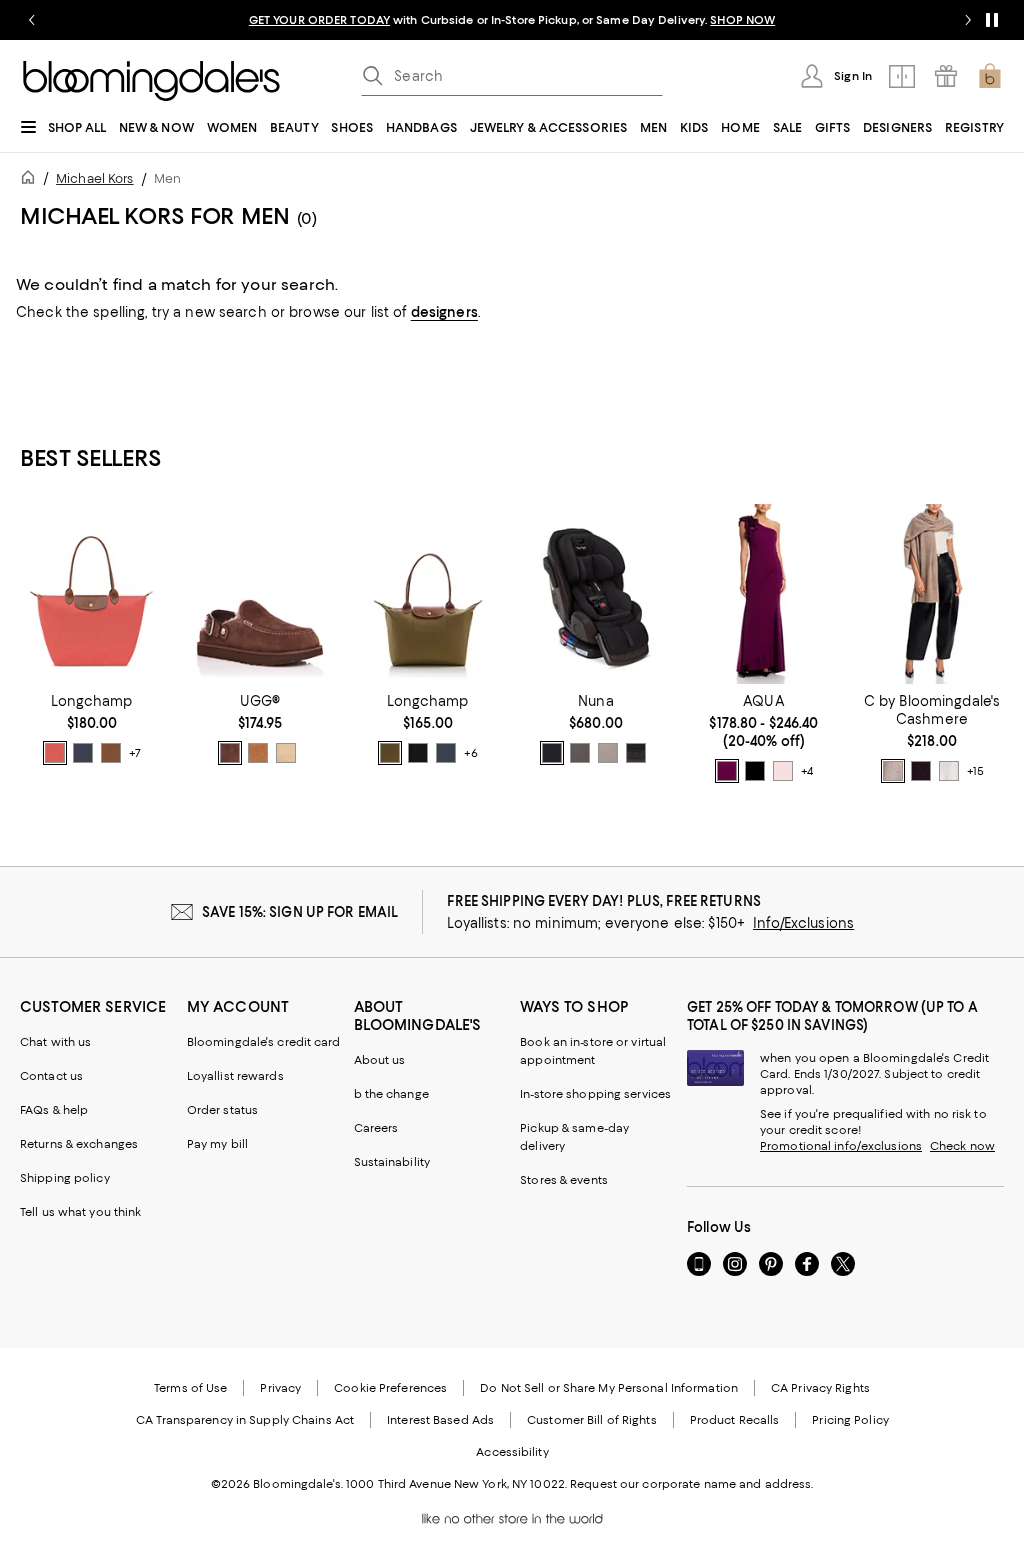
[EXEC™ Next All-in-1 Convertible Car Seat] (596, 594)
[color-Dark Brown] (921, 771)
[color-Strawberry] (55, 753)
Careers (376, 1128)
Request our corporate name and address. (691, 1484)
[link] (92, 729)
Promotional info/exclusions (841, 1146)
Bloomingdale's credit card (264, 1042)
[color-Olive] (390, 753)
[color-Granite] (580, 753)
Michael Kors (94, 178)
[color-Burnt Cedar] (230, 753)
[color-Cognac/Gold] (111, 753)
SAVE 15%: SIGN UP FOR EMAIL (300, 912)
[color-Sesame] (893, 771)
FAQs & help (54, 1110)
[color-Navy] (755, 771)
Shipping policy (65, 1178)
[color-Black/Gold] (418, 753)
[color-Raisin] (727, 771)
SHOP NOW (742, 20)
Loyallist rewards (235, 1076)
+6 (471, 754)
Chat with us (55, 1042)
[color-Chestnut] (258, 753)
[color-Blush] (783, 771)
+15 (975, 772)
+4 (807, 772)
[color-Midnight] (636, 753)
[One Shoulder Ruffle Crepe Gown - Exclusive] (764, 594)
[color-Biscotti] (608, 753)
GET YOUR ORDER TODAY (319, 20)
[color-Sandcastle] (286, 753)
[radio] (55, 753)
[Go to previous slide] (32, 20)
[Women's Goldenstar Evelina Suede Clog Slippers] (260, 594)
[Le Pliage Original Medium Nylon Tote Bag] (428, 594)
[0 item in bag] (990, 76)
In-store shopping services (595, 1094)
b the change (391, 1094)
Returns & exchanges (79, 1144)
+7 (135, 754)
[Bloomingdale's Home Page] (151, 81)
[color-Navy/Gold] (83, 753)
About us (380, 1060)
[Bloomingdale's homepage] (32, 180)
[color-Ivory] (949, 771)
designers (444, 312)
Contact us (51, 1076)
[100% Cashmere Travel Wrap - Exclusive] (932, 594)
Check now (962, 1146)
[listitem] (512, 20)
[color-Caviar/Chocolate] (552, 753)
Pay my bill (217, 1144)
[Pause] (992, 20)
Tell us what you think (80, 1212)
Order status (222, 1110)
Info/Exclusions (803, 923)
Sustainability (392, 1162)
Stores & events (564, 1180)
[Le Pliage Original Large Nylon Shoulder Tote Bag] (92, 594)
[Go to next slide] (968, 20)
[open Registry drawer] (946, 76)
